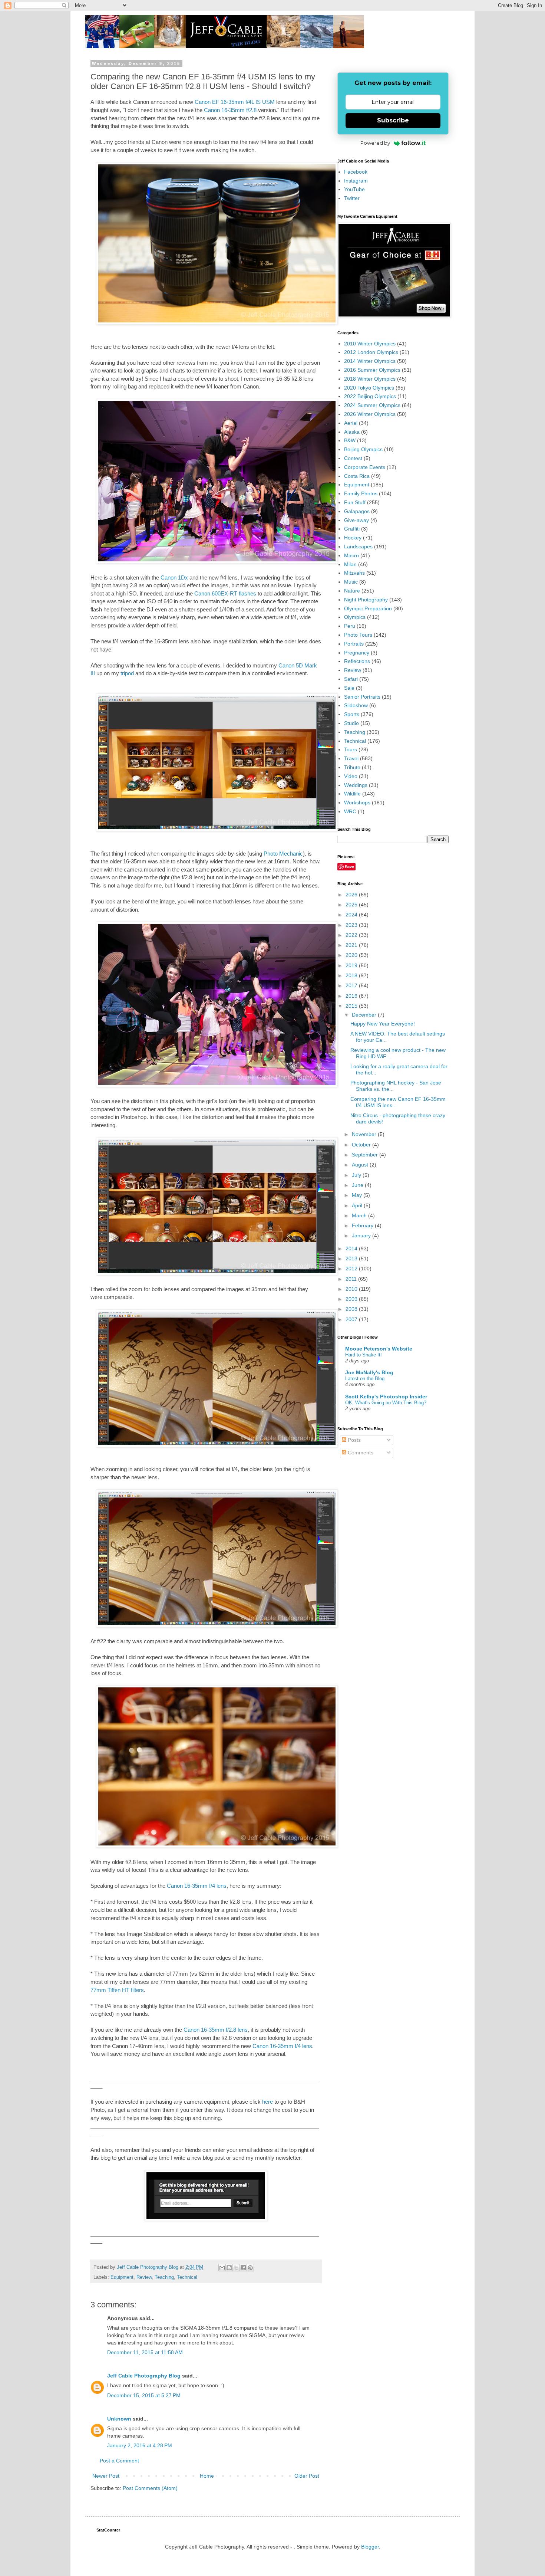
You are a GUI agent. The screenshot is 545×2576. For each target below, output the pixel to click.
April (358, 1205)
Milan (350, 564)
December (365, 1015)
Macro (351, 555)
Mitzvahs (354, 573)
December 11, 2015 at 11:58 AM (145, 2352)
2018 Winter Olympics (370, 379)
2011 (352, 1279)
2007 (352, 1319)
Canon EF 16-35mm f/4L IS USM (235, 102)
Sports (352, 714)
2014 (352, 1248)
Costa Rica (357, 476)
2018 (352, 975)
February (363, 1225)
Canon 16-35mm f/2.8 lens (216, 2030)
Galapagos (357, 511)
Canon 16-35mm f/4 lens (197, 1886)
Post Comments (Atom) (150, 2488)
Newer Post (106, 2476)
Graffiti (352, 529)
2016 (352, 996)
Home (207, 2476)
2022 (352, 935)
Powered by (375, 143)
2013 (352, 1259)
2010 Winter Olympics (370, 344)
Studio (351, 723)
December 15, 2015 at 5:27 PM (144, 2395)
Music (351, 582)
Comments (360, 1453)
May (358, 1195)
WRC (350, 811)
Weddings (356, 785)
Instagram (356, 181)
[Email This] (222, 2268)
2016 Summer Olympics (372, 370)
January (362, 1236)
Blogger (370, 2547)
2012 (352, 1269)
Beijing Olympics (363, 449)
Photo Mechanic (283, 854)
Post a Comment (119, 2461)
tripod (127, 673)
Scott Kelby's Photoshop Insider (386, 1397)
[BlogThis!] (229, 2268)
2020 (352, 955)
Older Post (307, 2476)
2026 (352, 895)
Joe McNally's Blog (369, 1372)
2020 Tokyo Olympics (369, 388)
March (360, 1215)
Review (144, 2277)
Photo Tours (358, 635)
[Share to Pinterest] (250, 2268)
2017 (352, 985)
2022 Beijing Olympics (370, 396)
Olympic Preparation (368, 608)
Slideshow (356, 705)
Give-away (356, 520)
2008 (352, 1309)
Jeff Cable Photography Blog (144, 2376)
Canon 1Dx (174, 577)
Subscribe (393, 120)
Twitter (352, 198)
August (361, 1165)
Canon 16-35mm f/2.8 (229, 110)
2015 (352, 1006)
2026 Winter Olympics (370, 414)
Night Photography (366, 600)
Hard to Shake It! (364, 1355)
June (358, 1185)
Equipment (122, 2277)
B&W (350, 440)
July (357, 1175)
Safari (351, 679)
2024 (352, 915)
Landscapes (358, 547)
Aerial (351, 423)
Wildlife (352, 794)
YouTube (354, 189)
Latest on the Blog (365, 1379)
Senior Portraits (362, 697)
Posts (354, 1440)
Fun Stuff (355, 502)
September (366, 1155)
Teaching (164, 2277)
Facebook (356, 172)
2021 (352, 945)
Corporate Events (365, 467)
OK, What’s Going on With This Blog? (386, 1403)
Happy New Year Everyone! (383, 1024)
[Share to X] (236, 2268)
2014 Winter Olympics (370, 361)
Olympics (355, 617)
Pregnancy (357, 653)
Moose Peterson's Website (379, 1349)
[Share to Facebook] (243, 2268)
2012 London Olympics (371, 352)
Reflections (357, 661)
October (362, 1145)
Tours (351, 749)
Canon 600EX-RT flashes (225, 593)
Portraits (354, 644)
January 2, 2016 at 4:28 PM (140, 2445)
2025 (352, 905)
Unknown (119, 2419)
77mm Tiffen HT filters (117, 1990)
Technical (187, 2277)
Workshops (357, 803)
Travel (351, 758)
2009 (352, 1299)
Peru (350, 626)
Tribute (352, 767)
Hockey (353, 538)
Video (351, 776)
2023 (352, 925)
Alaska (352, 432)
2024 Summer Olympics (372, 405)
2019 (352, 965)
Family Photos (361, 493)
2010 (352, 1289)
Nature (352, 591)
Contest (353, 458)
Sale (349, 688)
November (365, 1134)
